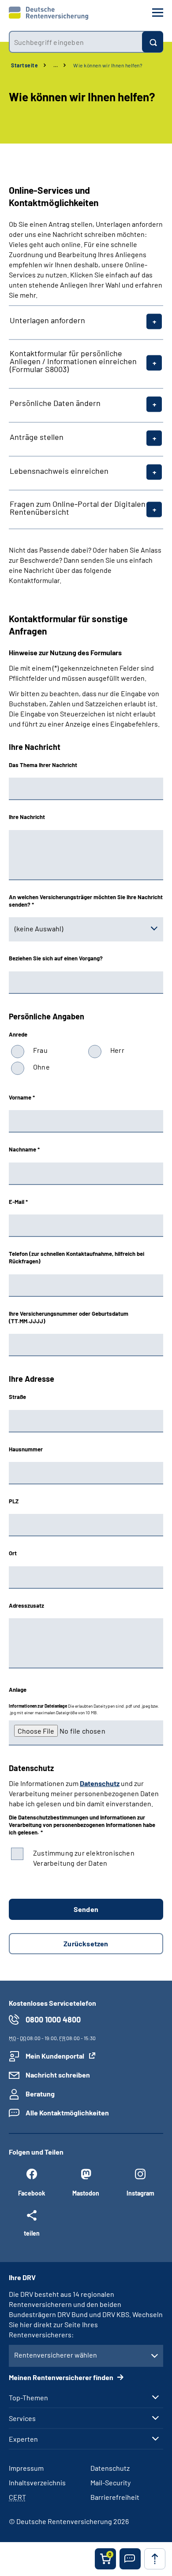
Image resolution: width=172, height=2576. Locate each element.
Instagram (140, 2193)
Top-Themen (28, 2398)
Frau (40, 1050)
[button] (130, 2559)
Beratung (40, 2094)
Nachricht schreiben (58, 2075)
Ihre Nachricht (27, 817)
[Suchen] (153, 42)
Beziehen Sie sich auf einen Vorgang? (56, 958)
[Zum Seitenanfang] (155, 2559)
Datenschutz (100, 1783)
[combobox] (75, 42)
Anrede (18, 1034)
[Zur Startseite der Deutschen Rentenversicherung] (49, 13)
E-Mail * (18, 1202)
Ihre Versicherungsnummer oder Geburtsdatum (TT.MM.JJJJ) (69, 1317)
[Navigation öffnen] (158, 13)
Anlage (18, 1690)
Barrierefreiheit (115, 2497)
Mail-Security (110, 2482)
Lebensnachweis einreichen (59, 471)
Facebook (32, 2193)
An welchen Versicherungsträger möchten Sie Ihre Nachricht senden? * (86, 901)
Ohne (41, 1067)
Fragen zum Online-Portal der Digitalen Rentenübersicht (78, 508)
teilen (32, 2233)
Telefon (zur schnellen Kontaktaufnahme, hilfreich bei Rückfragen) (77, 1257)
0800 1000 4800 (53, 2019)
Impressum (26, 2468)
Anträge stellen (37, 437)
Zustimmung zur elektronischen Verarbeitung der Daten (84, 1858)
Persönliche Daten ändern (55, 403)
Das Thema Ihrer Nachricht (43, 765)
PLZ (14, 1501)
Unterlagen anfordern (47, 320)
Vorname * (22, 1097)
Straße (17, 1397)
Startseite (24, 65)
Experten (23, 2439)
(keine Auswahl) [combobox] (39, 928)
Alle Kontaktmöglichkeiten (67, 2113)
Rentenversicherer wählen (56, 2355)
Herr (117, 1050)
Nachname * (24, 1149)
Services (22, 2418)
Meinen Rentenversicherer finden (62, 2377)
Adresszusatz (26, 1605)
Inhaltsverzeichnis (37, 2482)
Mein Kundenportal (55, 2056)
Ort (13, 1553)
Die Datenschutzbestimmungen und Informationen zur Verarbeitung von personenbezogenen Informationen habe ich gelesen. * (82, 1825)
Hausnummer (26, 1449)
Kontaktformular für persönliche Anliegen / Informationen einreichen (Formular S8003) (73, 361)
